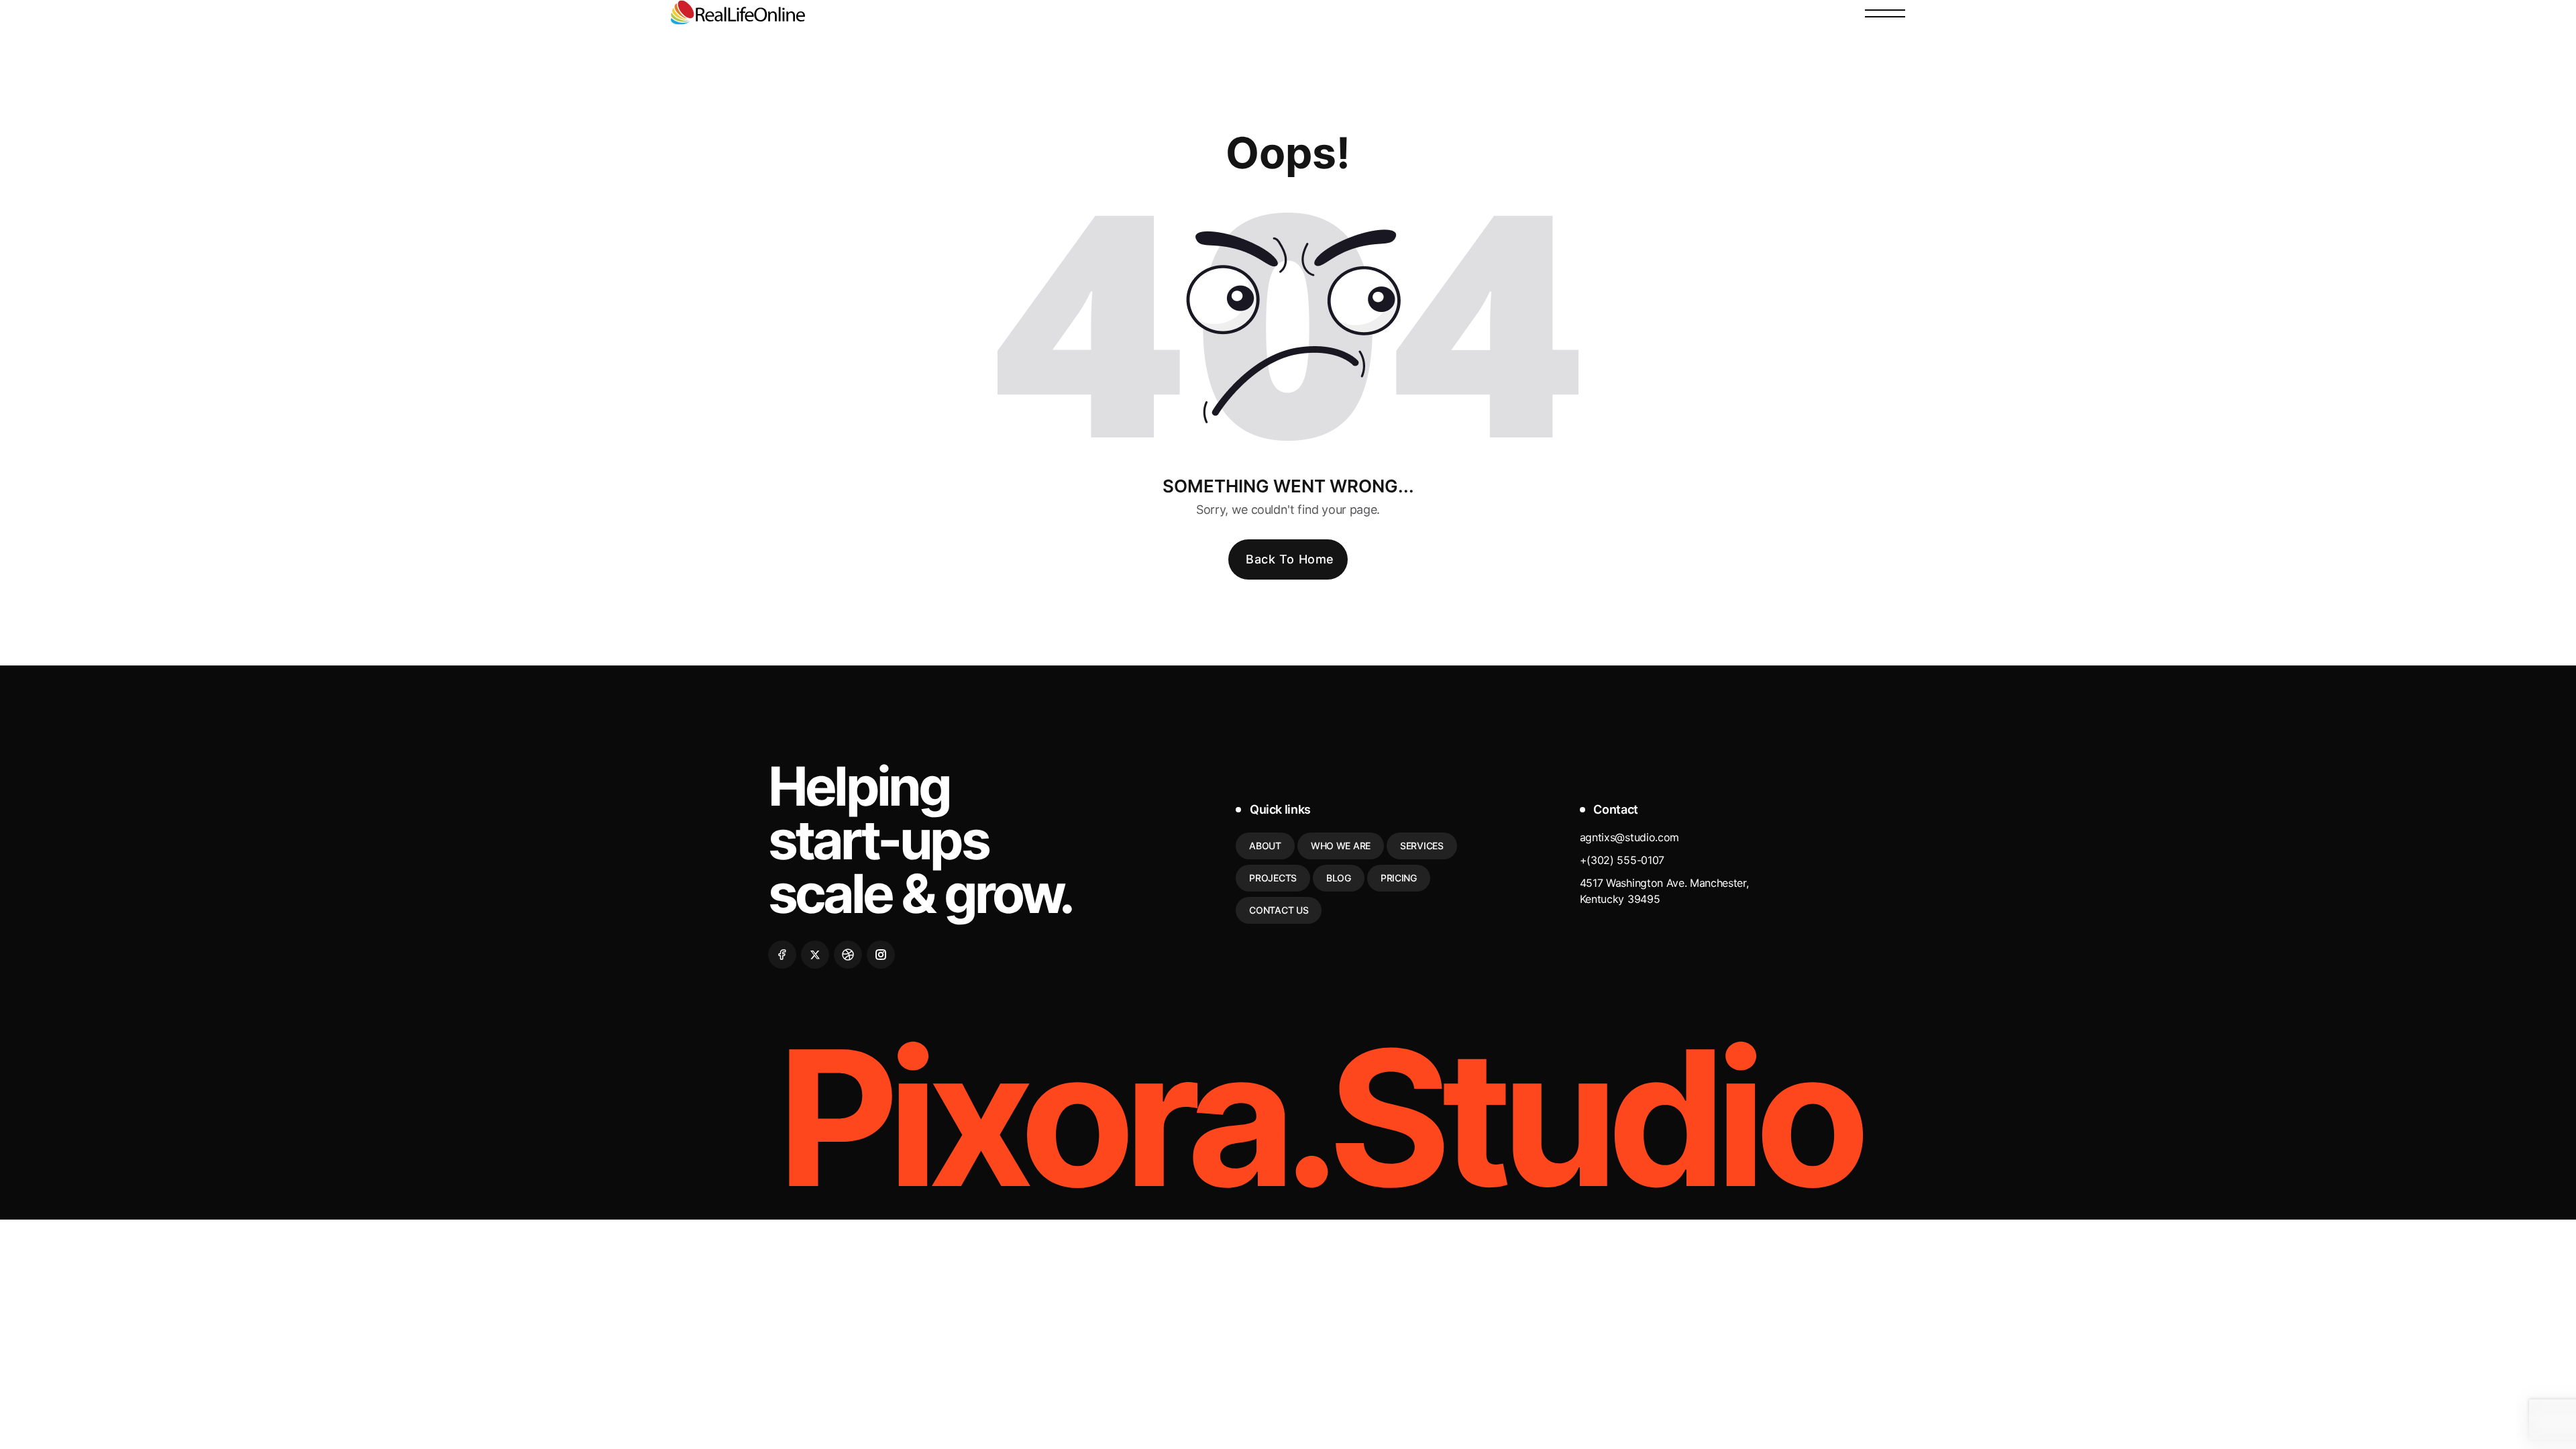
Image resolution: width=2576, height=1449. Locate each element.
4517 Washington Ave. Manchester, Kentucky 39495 (1664, 891)
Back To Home (1290, 559)
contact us (1279, 910)
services (1422, 846)
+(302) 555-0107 (1622, 860)
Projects (1273, 878)
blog (1339, 878)
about (1265, 846)
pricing (1399, 878)
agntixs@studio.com (1629, 837)
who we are (1341, 846)
